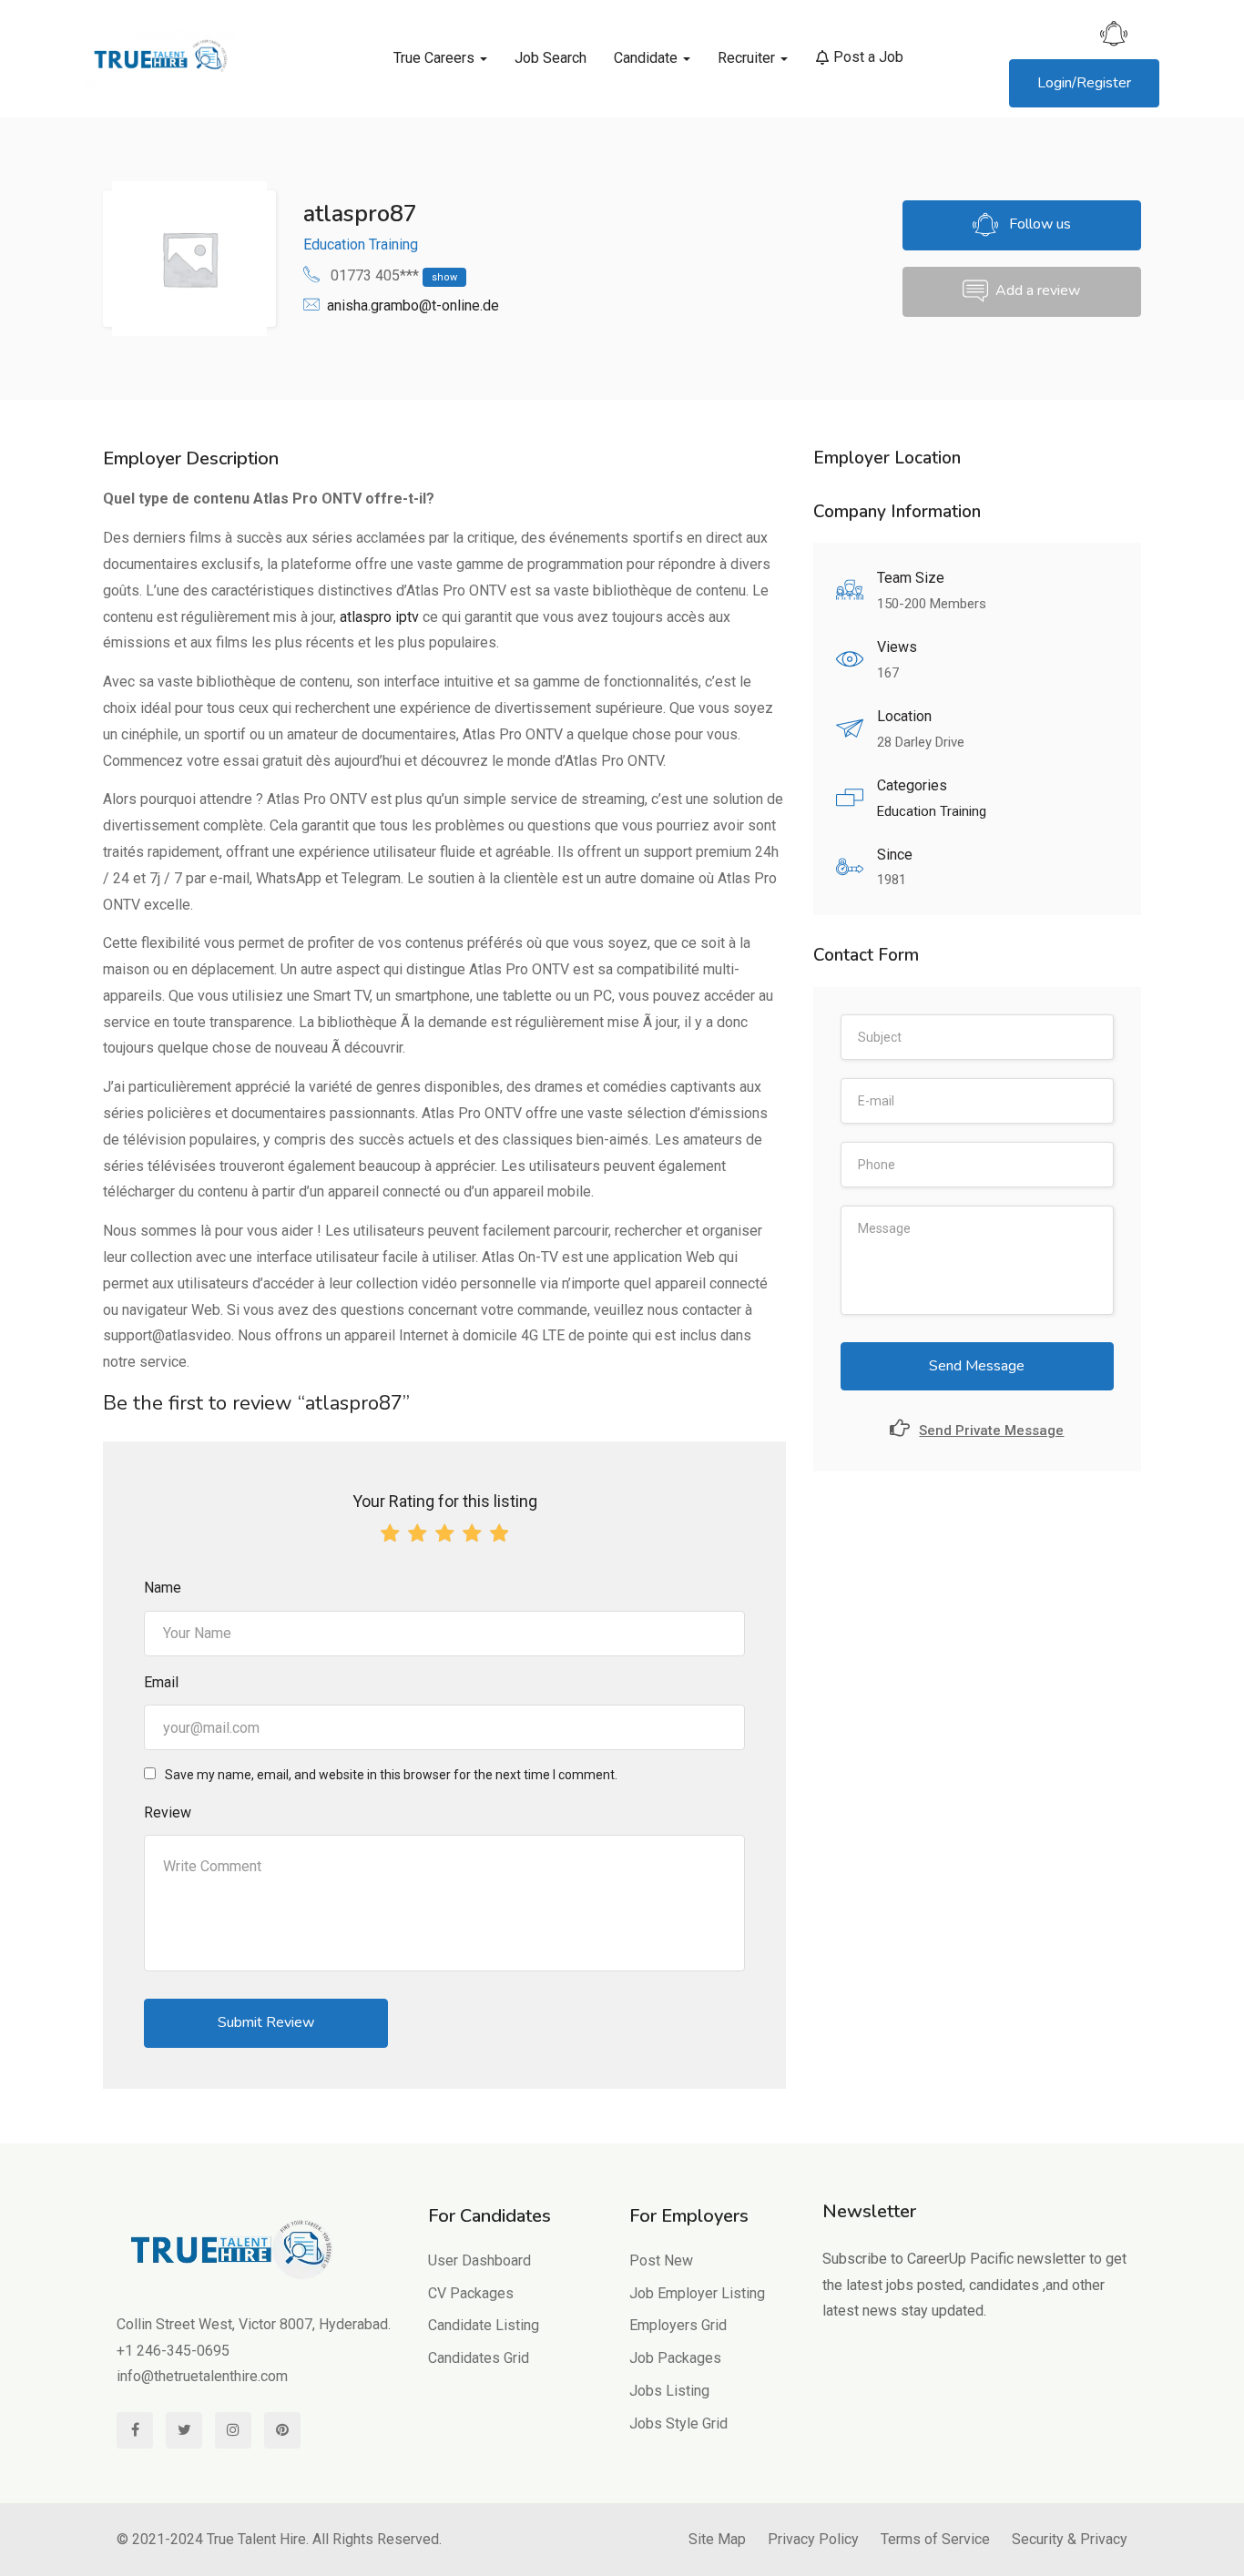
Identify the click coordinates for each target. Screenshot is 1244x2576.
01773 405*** (394, 275)
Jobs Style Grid (678, 2423)
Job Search (551, 58)
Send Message (977, 1366)
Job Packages (675, 2358)
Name (163, 1588)
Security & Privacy (1070, 2539)
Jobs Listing (669, 2391)
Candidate (647, 58)
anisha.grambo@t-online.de (413, 305)
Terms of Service (935, 2539)
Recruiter (748, 58)
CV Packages (471, 2293)
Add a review (1038, 291)
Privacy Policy (813, 2539)
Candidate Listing (484, 2325)
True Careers (436, 58)
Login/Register (1084, 83)
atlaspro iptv (379, 617)
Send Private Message (991, 1431)
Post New (661, 2260)
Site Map (717, 2539)
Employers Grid (678, 2325)
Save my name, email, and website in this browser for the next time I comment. (391, 1775)
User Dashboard (479, 2260)
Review (168, 1812)
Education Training (361, 244)
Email (161, 1682)
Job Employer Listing (697, 2293)
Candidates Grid (479, 2358)
